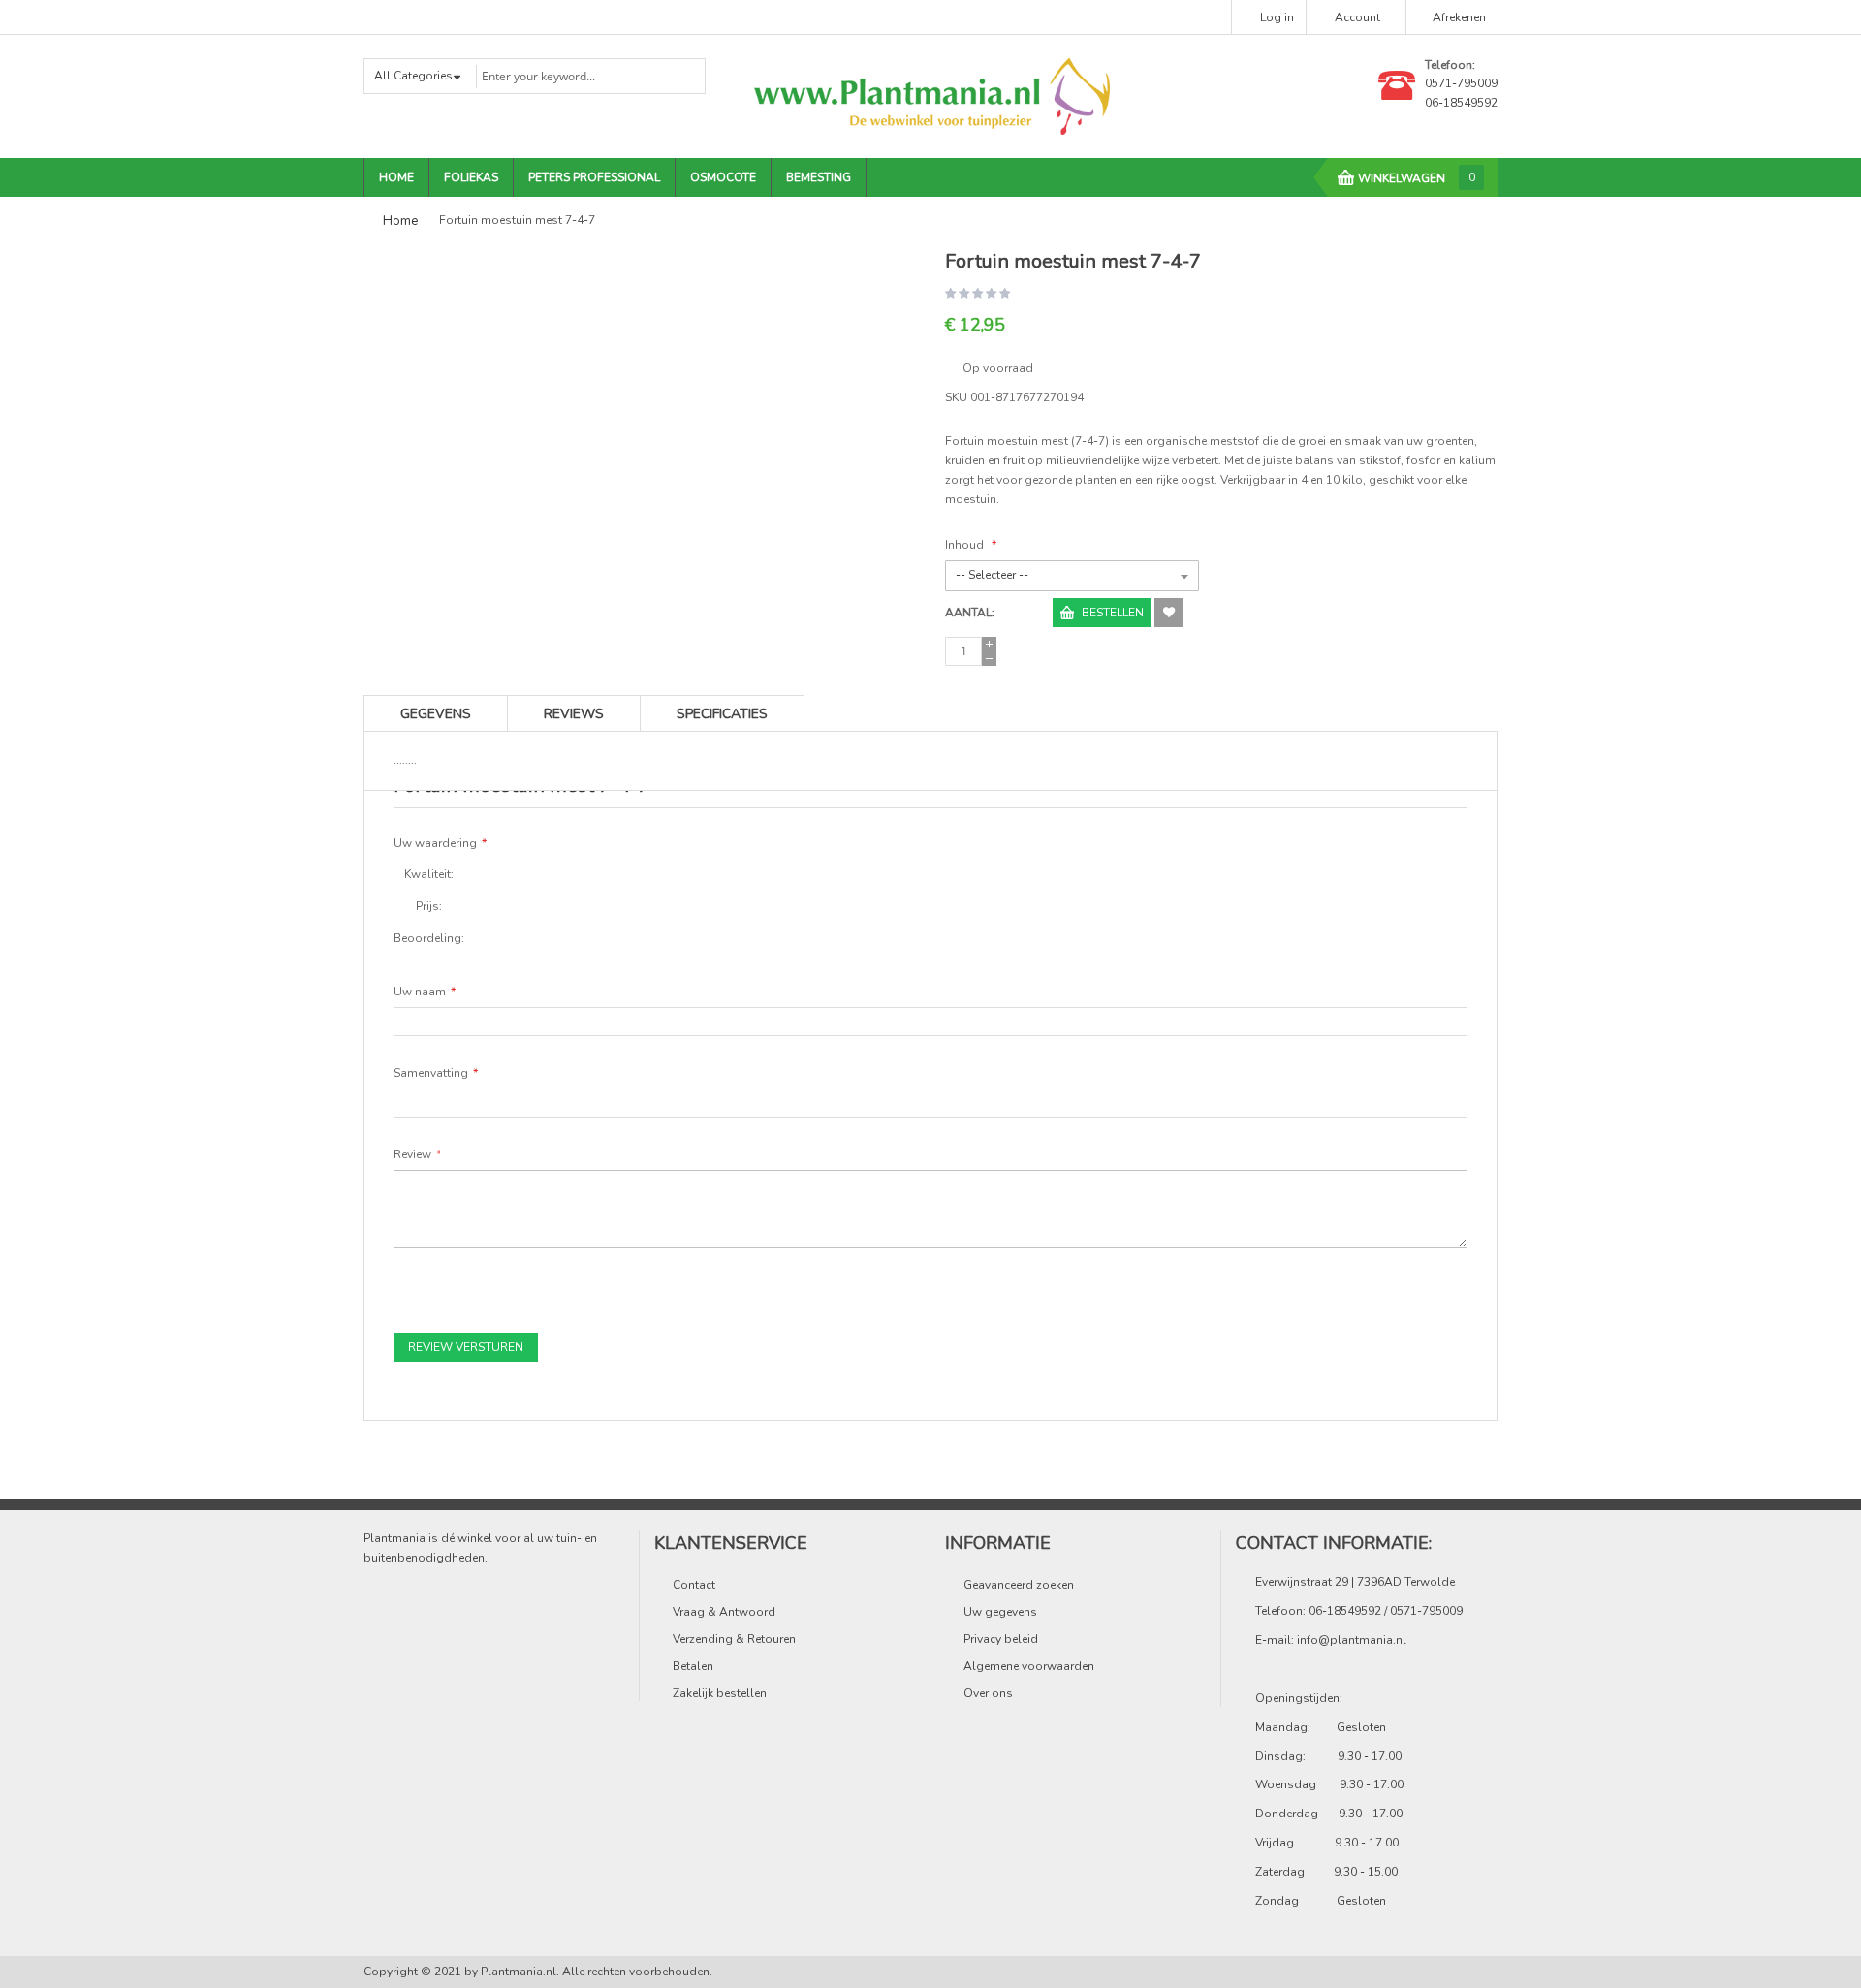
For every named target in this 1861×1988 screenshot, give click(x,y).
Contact (694, 1585)
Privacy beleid (1001, 1639)
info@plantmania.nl (1352, 1640)
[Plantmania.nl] (930, 96)
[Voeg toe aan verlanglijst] (1169, 613)
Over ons (988, 1693)
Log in (1277, 17)
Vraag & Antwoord (724, 1612)
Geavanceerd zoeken (1019, 1585)
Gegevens (436, 714)
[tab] (722, 713)
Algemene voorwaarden (1029, 1666)
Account (1357, 17)
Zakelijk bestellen (720, 1693)
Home (400, 221)
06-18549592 (1461, 103)
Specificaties (722, 714)
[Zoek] (678, 75)
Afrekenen (1459, 17)
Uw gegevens (1000, 1612)
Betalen (693, 1666)
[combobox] (589, 76)
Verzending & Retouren (734, 1639)
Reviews (574, 714)
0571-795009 (1461, 83)
